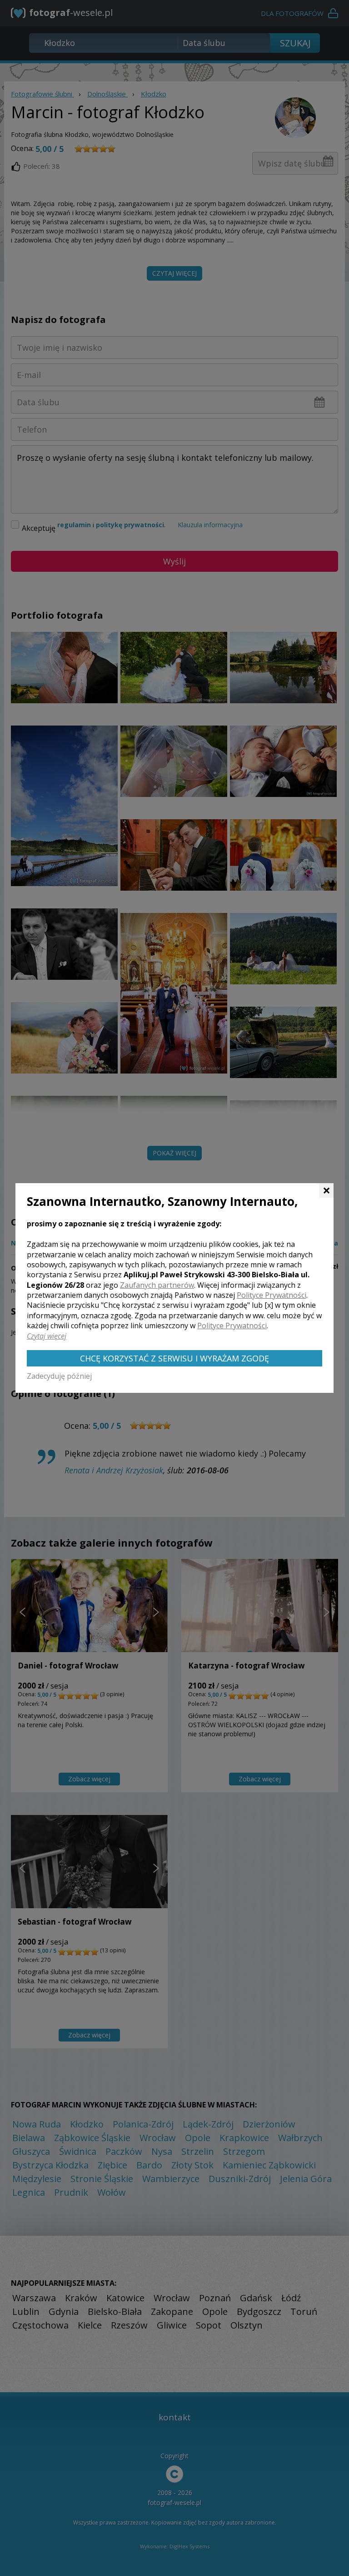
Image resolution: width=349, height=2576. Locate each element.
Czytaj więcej (47, 1336)
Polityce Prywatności (272, 1295)
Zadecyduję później (59, 1376)
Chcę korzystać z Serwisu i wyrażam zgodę (174, 1358)
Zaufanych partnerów (157, 1285)
